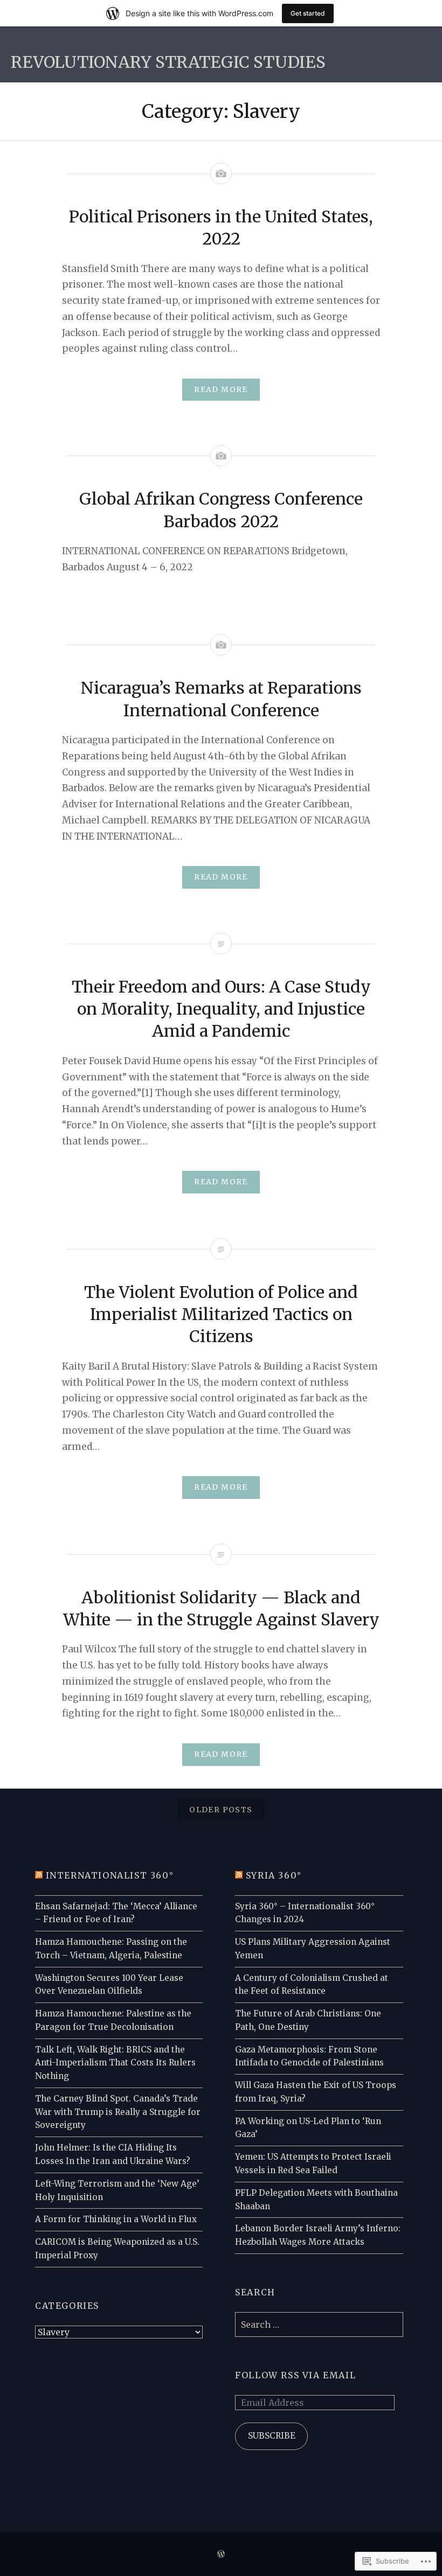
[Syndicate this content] (39, 1875)
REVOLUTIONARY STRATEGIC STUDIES (168, 62)
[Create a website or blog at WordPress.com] (221, 2554)
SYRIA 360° (274, 1875)
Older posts (221, 1810)
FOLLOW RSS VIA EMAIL (295, 2375)
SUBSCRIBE (272, 2436)
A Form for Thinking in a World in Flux (116, 2219)
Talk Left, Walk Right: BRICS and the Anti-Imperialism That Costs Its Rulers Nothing (115, 2063)
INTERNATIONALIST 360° (110, 1875)
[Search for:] (319, 2325)
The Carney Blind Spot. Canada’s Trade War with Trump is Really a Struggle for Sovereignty (118, 2112)
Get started (308, 13)
